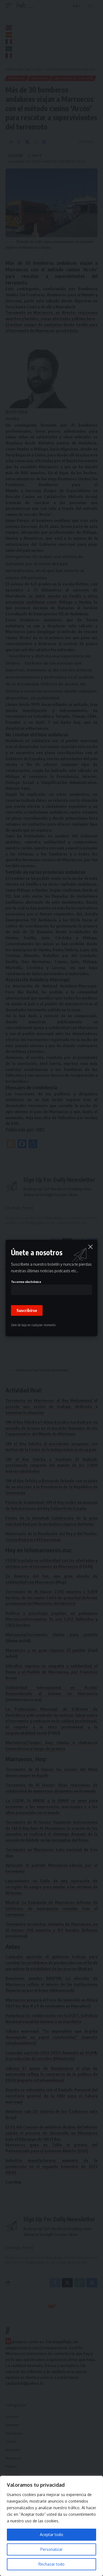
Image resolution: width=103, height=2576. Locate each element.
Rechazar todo (51, 2564)
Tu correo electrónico (26, 1282)
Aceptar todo (51, 2535)
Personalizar (51, 2549)
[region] (51, 2526)
